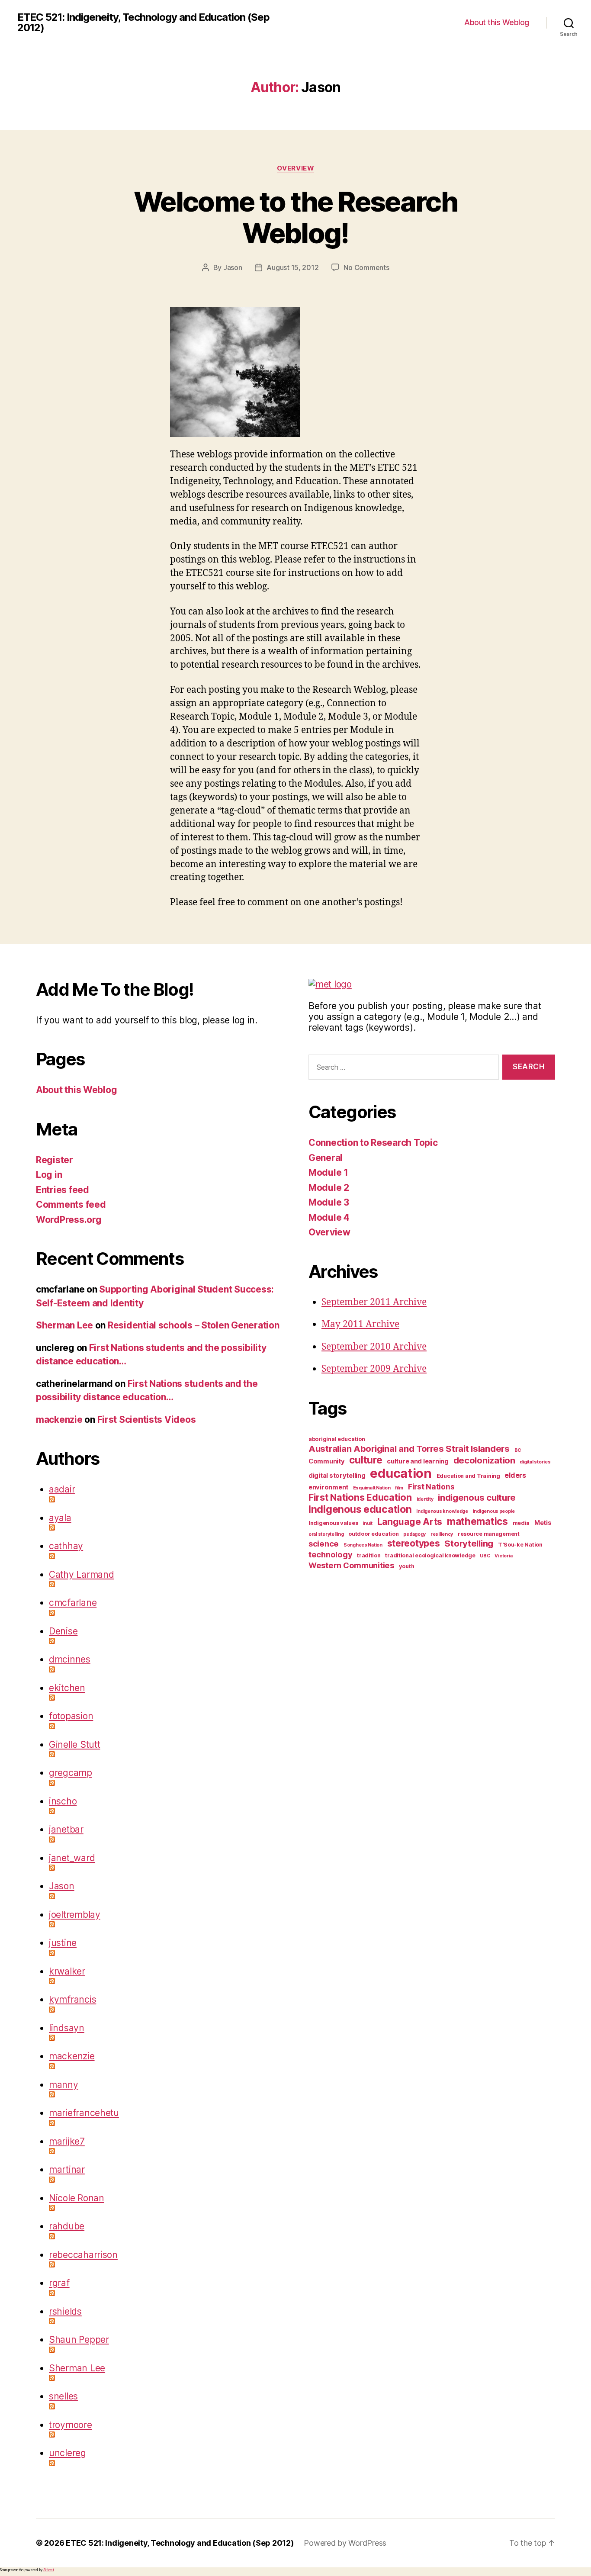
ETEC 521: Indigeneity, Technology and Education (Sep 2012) (143, 23)
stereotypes (414, 1543)
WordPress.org (69, 1220)
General (326, 1158)
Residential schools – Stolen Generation (193, 1325)
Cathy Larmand (82, 1574)
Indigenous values (333, 1523)
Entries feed (63, 1190)
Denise (63, 1631)
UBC (485, 1556)
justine (63, 1943)
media (521, 1523)
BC (518, 1450)
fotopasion (71, 1716)
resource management (489, 1534)
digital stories (535, 1462)
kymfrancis (72, 1999)
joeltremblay (75, 1915)
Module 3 (329, 1202)
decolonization (484, 1460)
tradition (369, 1555)
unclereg (67, 2453)
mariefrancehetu (84, 2113)
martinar (67, 2169)
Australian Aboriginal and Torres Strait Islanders (409, 1449)
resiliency (442, 1534)
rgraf (59, 2283)
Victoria (503, 1556)
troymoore (71, 2425)
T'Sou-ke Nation (520, 1545)
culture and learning (418, 1461)
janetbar (66, 1829)
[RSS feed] (166, 1499)
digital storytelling (337, 1476)
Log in (49, 1175)
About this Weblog (497, 22)
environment (328, 1487)
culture (366, 1460)
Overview (295, 168)
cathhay (66, 1546)
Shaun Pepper (79, 2340)
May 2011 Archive (360, 1324)
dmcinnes (70, 1659)
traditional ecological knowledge (430, 1555)
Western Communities (351, 1565)
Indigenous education (360, 1509)
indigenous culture (477, 1497)
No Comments (366, 267)
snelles (63, 2396)
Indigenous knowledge (442, 1511)
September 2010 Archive (374, 1347)
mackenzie (59, 1420)
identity (425, 1499)
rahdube (67, 2226)
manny (64, 2085)
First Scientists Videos (147, 1420)
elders (515, 1475)
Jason (233, 267)
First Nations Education (360, 1497)
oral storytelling (326, 1534)
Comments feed (71, 1204)
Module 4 (329, 1217)
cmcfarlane (73, 1603)
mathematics (477, 1521)
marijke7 (67, 2141)
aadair (62, 1489)
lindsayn (67, 2028)
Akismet (49, 2570)
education (401, 1473)
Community (327, 1461)
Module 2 (329, 1188)
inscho (63, 1801)
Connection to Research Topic (373, 1143)
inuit (368, 1523)
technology (330, 1554)
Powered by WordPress (345, 2543)
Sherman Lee (64, 1325)
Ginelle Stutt (75, 1745)
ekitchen (67, 1688)
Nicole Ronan (77, 2198)
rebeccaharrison (83, 2255)
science (324, 1544)
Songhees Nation (363, 1545)
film (399, 1488)
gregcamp (71, 1773)
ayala (60, 1518)
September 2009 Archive (374, 1369)
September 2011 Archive (374, 1302)
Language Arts (410, 1522)
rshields (65, 2311)
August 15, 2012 (292, 267)
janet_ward (72, 1858)
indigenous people (494, 1511)
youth (407, 1566)
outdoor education (373, 1534)
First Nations (431, 1487)
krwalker (67, 1971)
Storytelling (469, 1543)
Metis (543, 1523)
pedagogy (414, 1534)
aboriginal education (337, 1439)
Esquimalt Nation (372, 1488)
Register (55, 1160)
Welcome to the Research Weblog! (295, 217)
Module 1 (328, 1172)
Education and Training (468, 1476)
